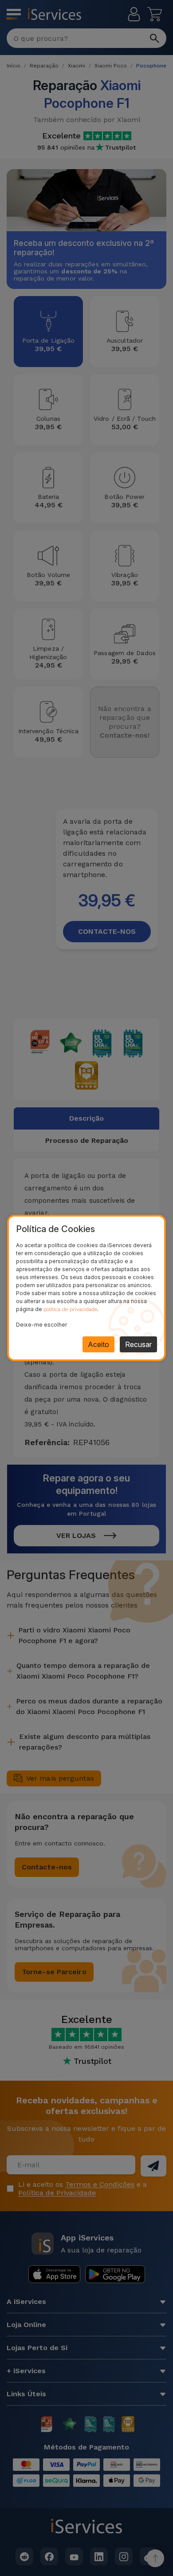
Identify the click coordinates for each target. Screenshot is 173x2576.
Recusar (138, 1344)
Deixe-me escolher (41, 1325)
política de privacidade (70, 1309)
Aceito (98, 1344)
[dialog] (86, 1288)
